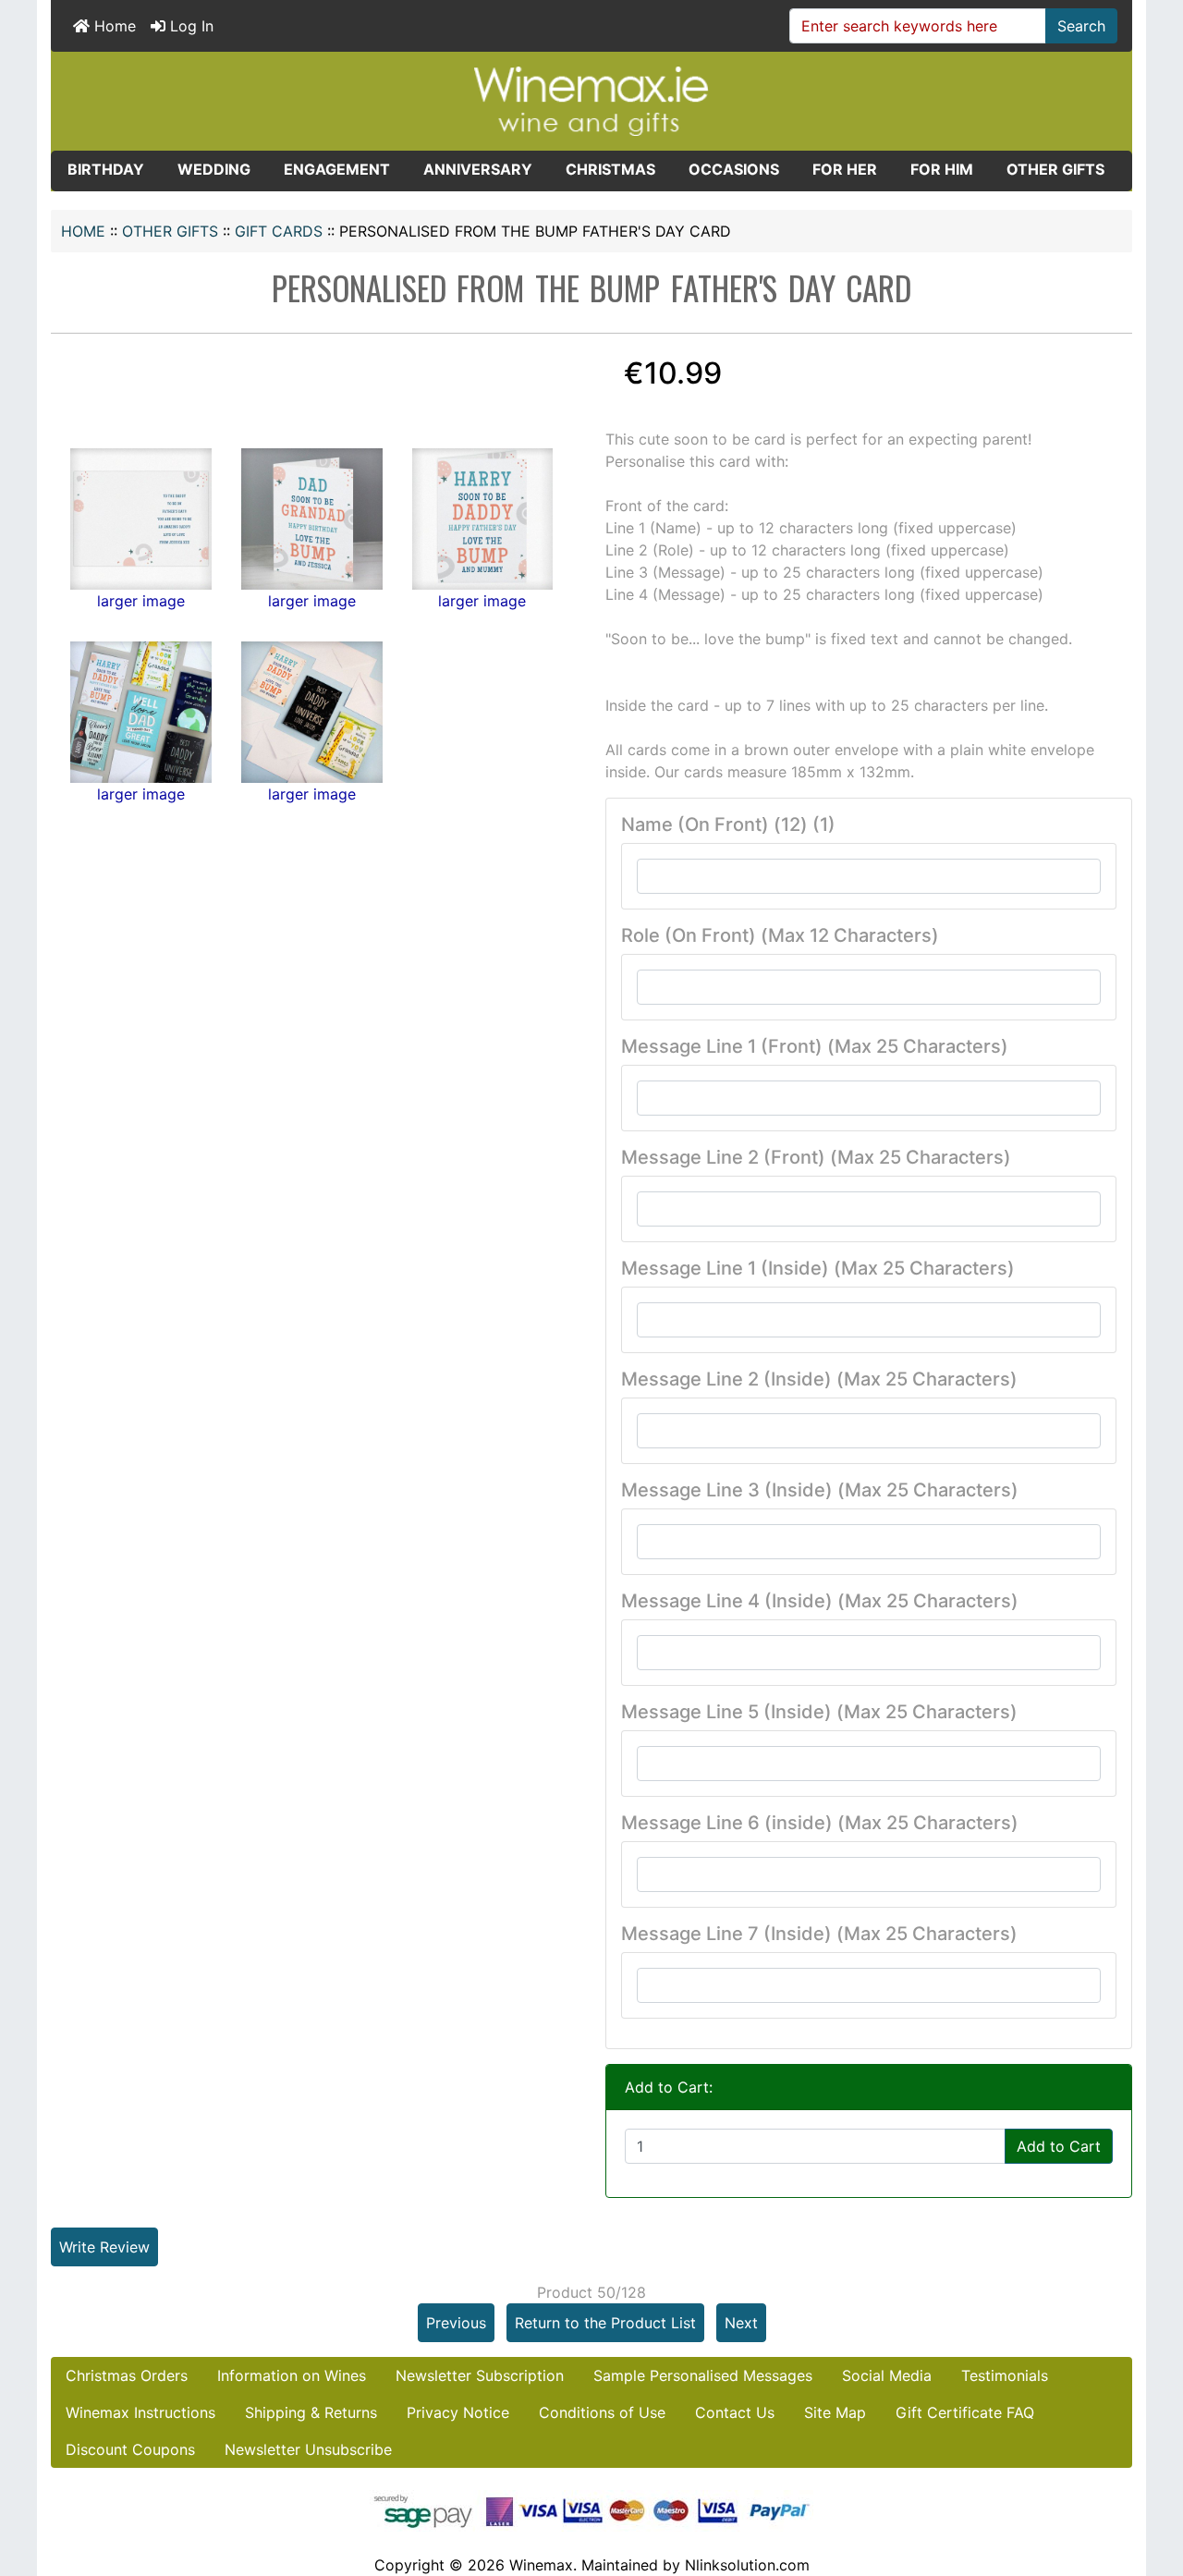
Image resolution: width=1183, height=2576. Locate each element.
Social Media (887, 2375)
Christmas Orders (127, 2375)
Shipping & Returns (311, 2412)
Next (741, 2323)
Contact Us (735, 2412)
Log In (189, 26)
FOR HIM (942, 169)
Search (1081, 26)
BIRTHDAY (106, 169)
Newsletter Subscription (480, 2375)
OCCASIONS (734, 169)
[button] (1149, 2484)
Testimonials (1005, 2375)
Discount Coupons (130, 2449)
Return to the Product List (605, 2323)
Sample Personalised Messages (703, 2375)
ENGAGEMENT (337, 169)
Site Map (835, 2412)
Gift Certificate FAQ (965, 2412)
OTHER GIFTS (170, 231)
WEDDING (214, 169)
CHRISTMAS (610, 169)
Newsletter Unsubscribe (308, 2449)
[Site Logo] (591, 100)
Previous (456, 2323)
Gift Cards (279, 231)
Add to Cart (1059, 2146)
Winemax (541, 2565)
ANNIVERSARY (478, 169)
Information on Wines (292, 2375)
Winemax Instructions (140, 2412)
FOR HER (845, 169)
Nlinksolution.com (747, 2565)
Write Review (104, 2247)
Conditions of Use (602, 2412)
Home (113, 26)
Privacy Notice (458, 2412)
